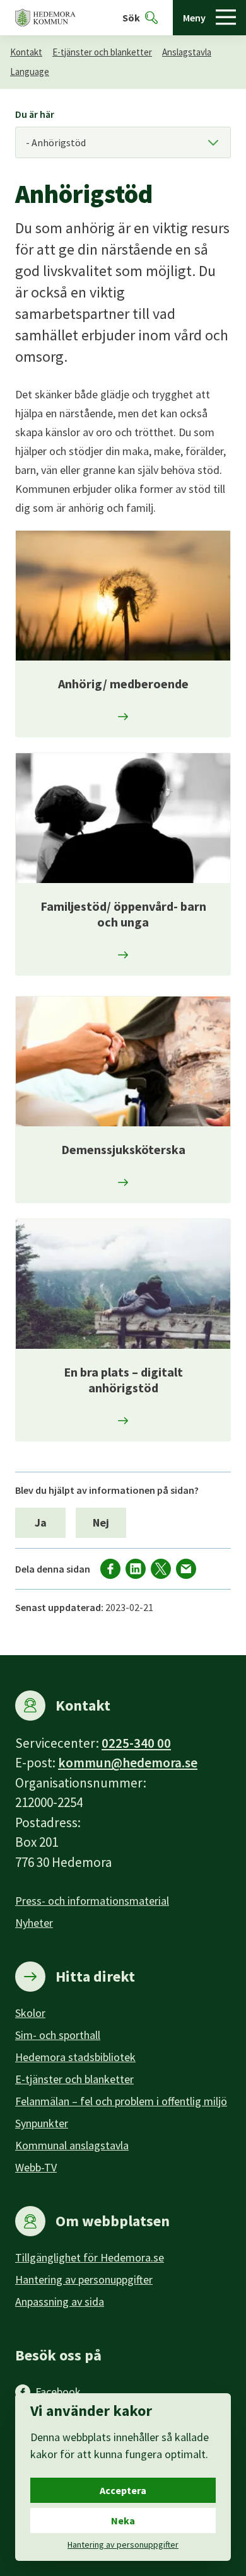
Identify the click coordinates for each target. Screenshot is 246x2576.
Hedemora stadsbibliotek (75, 2057)
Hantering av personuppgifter (84, 2279)
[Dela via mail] (186, 1569)
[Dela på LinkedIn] (136, 1569)
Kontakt (26, 52)
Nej (101, 1522)
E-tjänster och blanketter (102, 52)
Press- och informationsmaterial (92, 1901)
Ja (41, 1522)
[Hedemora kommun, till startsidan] (45, 18)
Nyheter (34, 1923)
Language (30, 72)
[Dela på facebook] (110, 1569)
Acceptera (123, 2490)
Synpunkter (42, 2123)
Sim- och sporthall (58, 2035)
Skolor (30, 2013)
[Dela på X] (161, 1569)
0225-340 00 (136, 1743)
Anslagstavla (187, 52)
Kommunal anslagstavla (72, 2145)
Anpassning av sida (60, 2302)
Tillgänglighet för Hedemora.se (90, 2257)
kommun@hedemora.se (128, 1763)
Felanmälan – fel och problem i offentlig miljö (121, 2101)
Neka (123, 2521)
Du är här (35, 114)
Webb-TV (36, 2167)
